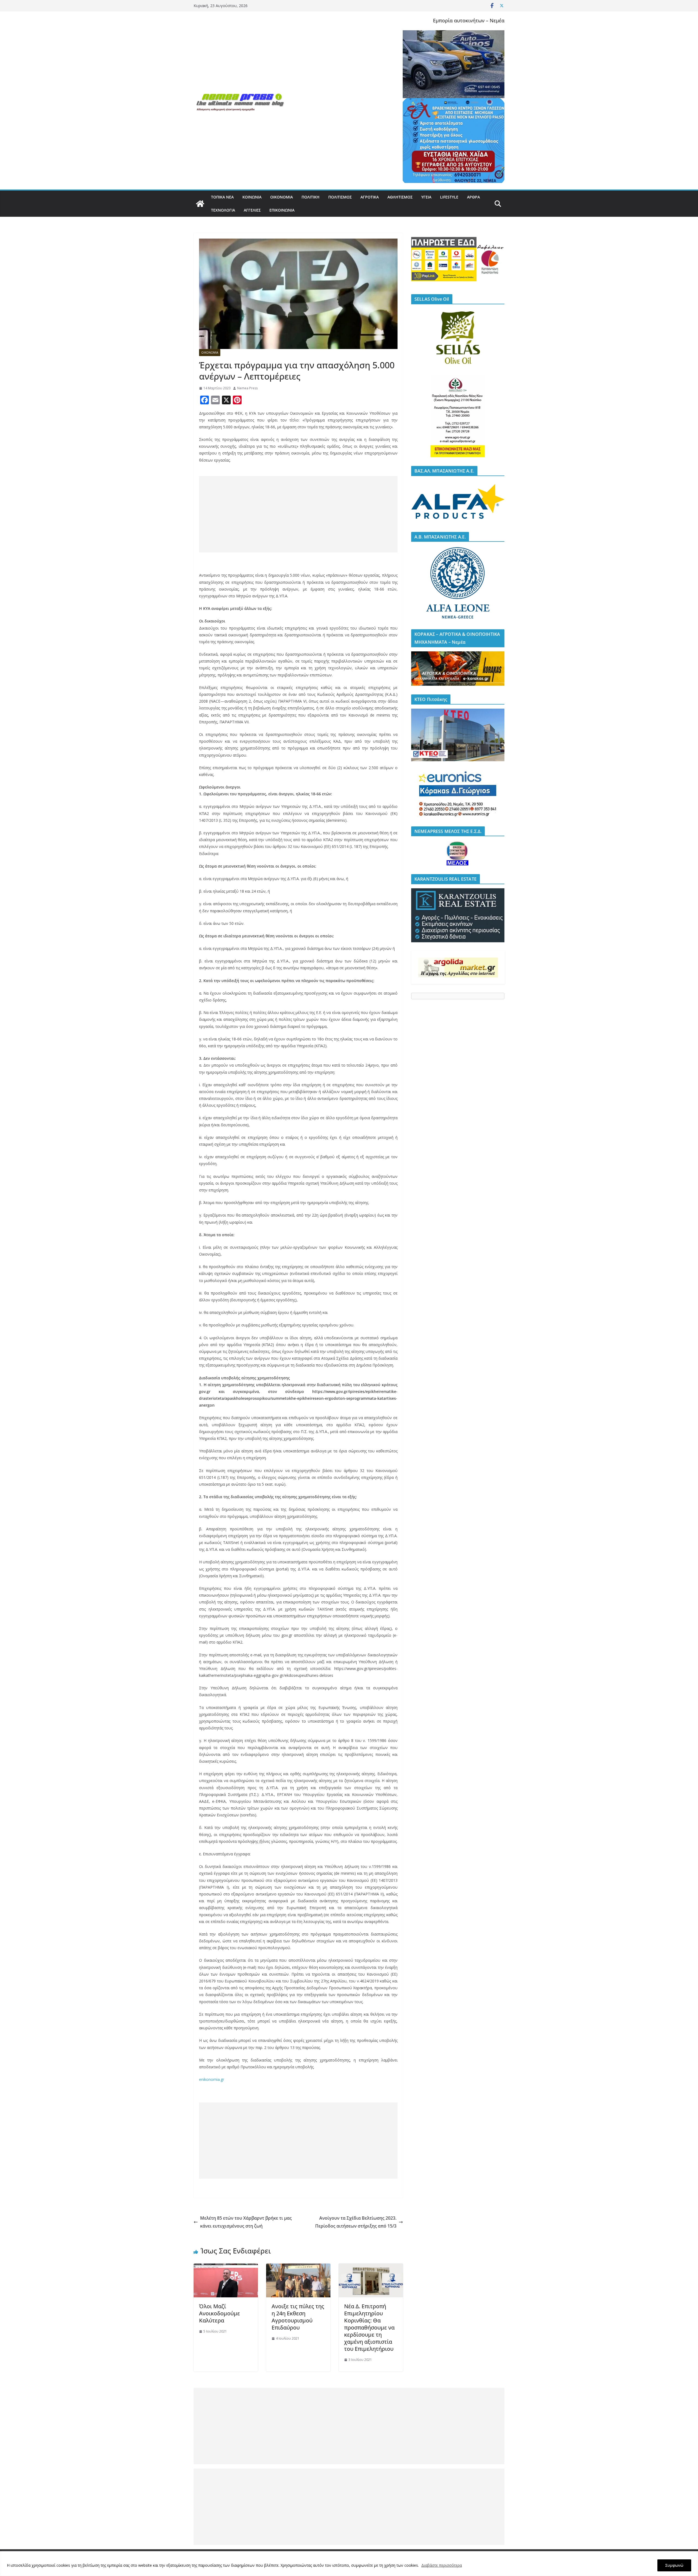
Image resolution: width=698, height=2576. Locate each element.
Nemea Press (247, 388)
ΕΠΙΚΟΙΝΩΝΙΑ (282, 210)
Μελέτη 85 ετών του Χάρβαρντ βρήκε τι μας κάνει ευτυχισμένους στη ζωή (246, 2222)
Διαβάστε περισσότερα (442, 2565)
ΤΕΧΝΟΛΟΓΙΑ (223, 210)
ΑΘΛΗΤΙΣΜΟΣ (400, 197)
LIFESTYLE (449, 197)
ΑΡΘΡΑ (473, 197)
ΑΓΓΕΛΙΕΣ (252, 210)
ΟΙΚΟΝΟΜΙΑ (282, 197)
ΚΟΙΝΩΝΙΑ (252, 197)
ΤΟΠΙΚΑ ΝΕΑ (222, 197)
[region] (349, 2564)
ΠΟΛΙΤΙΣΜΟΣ (340, 197)
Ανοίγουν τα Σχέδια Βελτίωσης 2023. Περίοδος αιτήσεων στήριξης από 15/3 (356, 2222)
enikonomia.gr (212, 2079)
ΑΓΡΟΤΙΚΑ (370, 197)
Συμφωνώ (674, 2565)
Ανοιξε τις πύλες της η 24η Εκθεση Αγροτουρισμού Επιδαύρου (298, 2317)
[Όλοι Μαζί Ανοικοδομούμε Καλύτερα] (226, 2267)
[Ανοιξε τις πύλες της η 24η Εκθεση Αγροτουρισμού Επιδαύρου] (298, 2267)
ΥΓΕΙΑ (426, 197)
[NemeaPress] (200, 204)
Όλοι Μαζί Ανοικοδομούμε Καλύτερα (219, 2313)
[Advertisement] (298, 514)
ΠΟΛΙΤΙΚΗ (311, 197)
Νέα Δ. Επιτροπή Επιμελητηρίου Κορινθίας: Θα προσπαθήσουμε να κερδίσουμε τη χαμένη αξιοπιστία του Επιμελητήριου (369, 2327)
